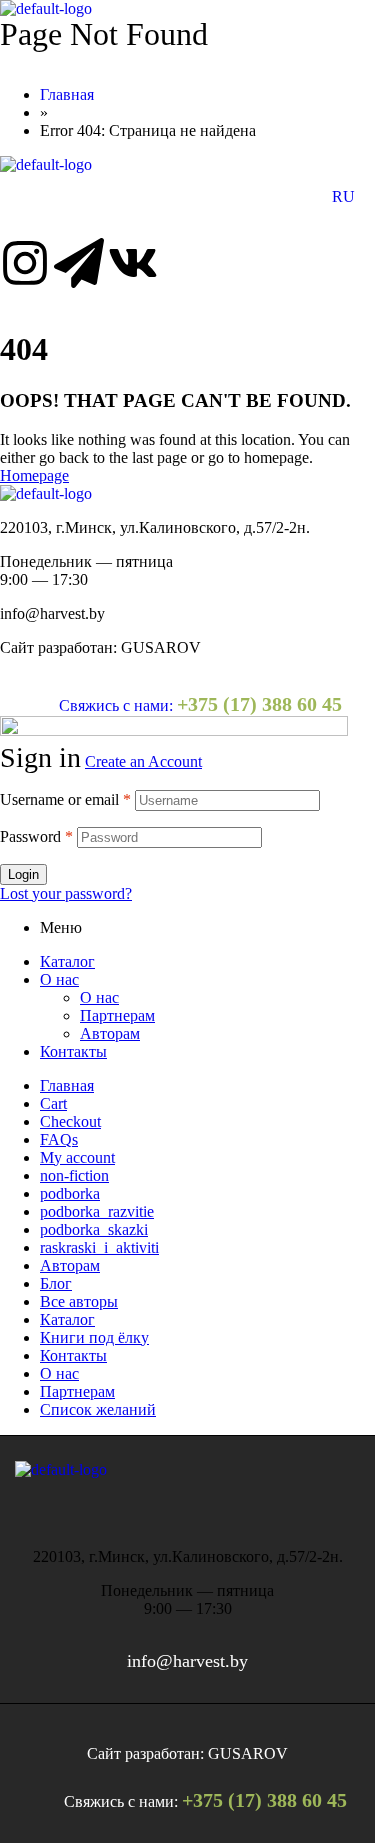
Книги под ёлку (94, 1337)
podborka (70, 1193)
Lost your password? (66, 893)
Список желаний (98, 1409)
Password (36, 836)
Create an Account (143, 761)
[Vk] (133, 263)
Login (23, 874)
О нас (59, 979)
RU (343, 196)
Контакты (73, 1051)
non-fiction (74, 1175)
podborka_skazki (94, 1229)
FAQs (59, 1139)
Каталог (67, 961)
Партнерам (117, 1015)
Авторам (110, 1033)
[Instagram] (25, 263)
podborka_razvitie (97, 1211)
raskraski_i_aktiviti (99, 1247)
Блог (56, 1283)
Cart (53, 1103)
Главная (67, 1085)
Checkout (70, 1121)
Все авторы (79, 1301)
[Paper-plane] (79, 263)
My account (77, 1157)
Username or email (65, 799)
